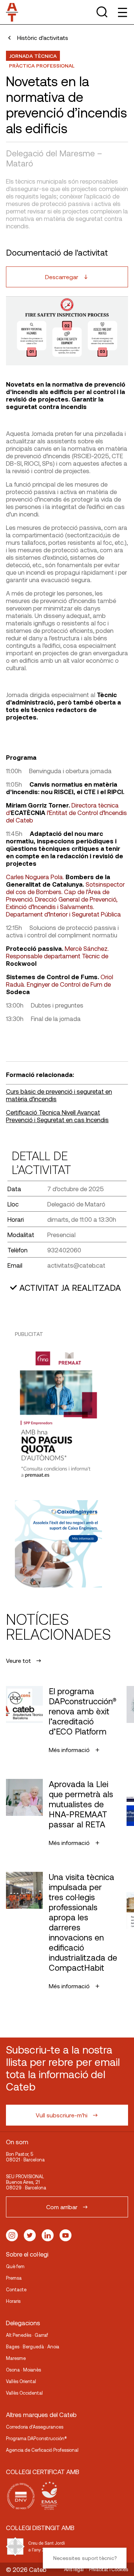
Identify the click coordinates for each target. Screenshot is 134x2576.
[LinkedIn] (48, 2235)
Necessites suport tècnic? (85, 2558)
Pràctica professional (42, 65)
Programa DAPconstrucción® (36, 2438)
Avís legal (74, 2569)
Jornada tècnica (33, 56)
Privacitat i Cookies (109, 2569)
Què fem (15, 2266)
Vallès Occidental (24, 2393)
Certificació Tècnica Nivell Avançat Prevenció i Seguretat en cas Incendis (57, 1116)
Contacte (16, 2289)
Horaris (13, 2301)
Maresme (16, 2358)
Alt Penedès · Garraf (27, 2335)
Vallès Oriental (21, 2381)
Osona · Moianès (23, 2370)
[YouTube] (66, 2235)
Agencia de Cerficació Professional (42, 2450)
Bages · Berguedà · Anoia (33, 2346)
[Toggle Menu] (122, 12)
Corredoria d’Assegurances (35, 2427)
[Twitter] (30, 2235)
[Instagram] (12, 2235)
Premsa (14, 2278)
